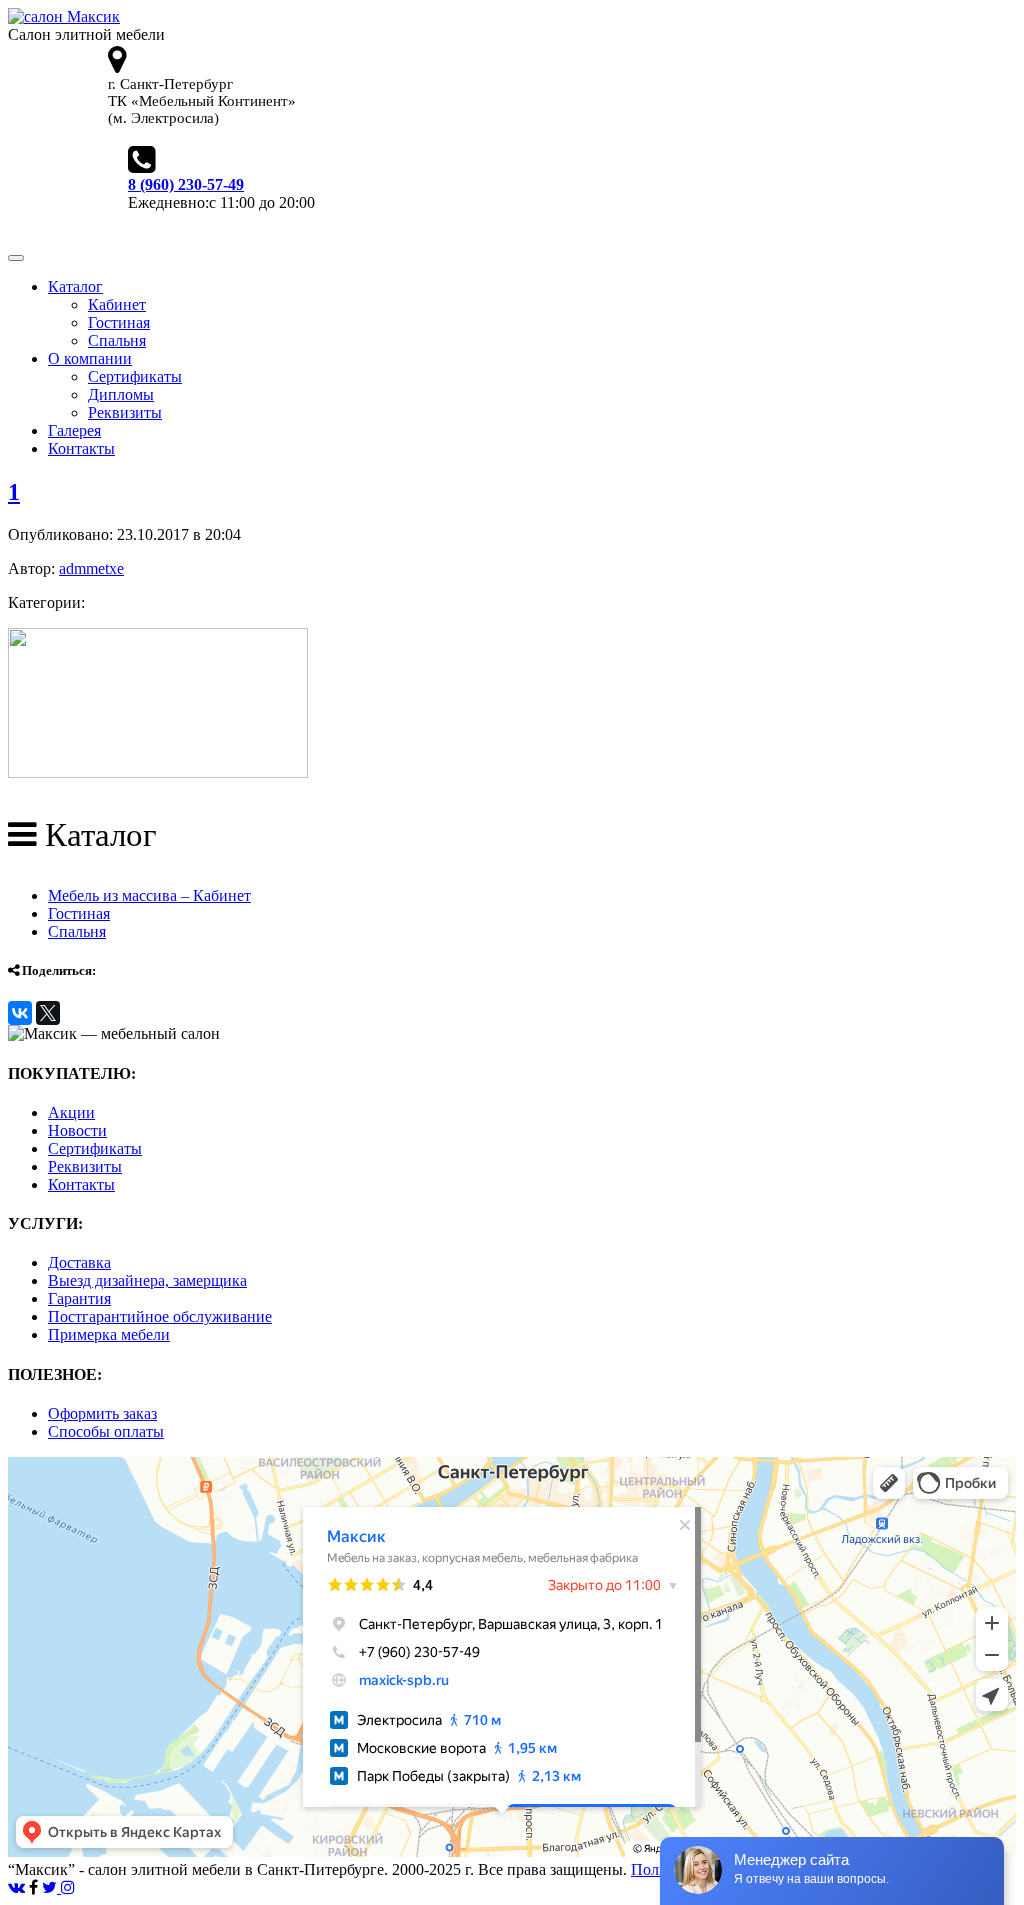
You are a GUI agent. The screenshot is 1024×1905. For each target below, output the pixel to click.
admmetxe (91, 568)
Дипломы (121, 394)
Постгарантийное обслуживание (160, 1316)
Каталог (75, 286)
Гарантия (79, 1298)
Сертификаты (135, 376)
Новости (77, 1130)
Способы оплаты (106, 1431)
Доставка (79, 1262)
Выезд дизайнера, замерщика (147, 1280)
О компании (90, 358)
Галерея (74, 430)
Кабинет (117, 304)
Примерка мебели (109, 1334)
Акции (71, 1112)
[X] (48, 1013)
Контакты (81, 448)
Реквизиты (125, 412)
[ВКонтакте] (20, 1013)
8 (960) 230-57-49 (186, 184)
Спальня (117, 340)
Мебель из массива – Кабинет (149, 895)
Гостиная (119, 322)
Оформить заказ (102, 1413)
